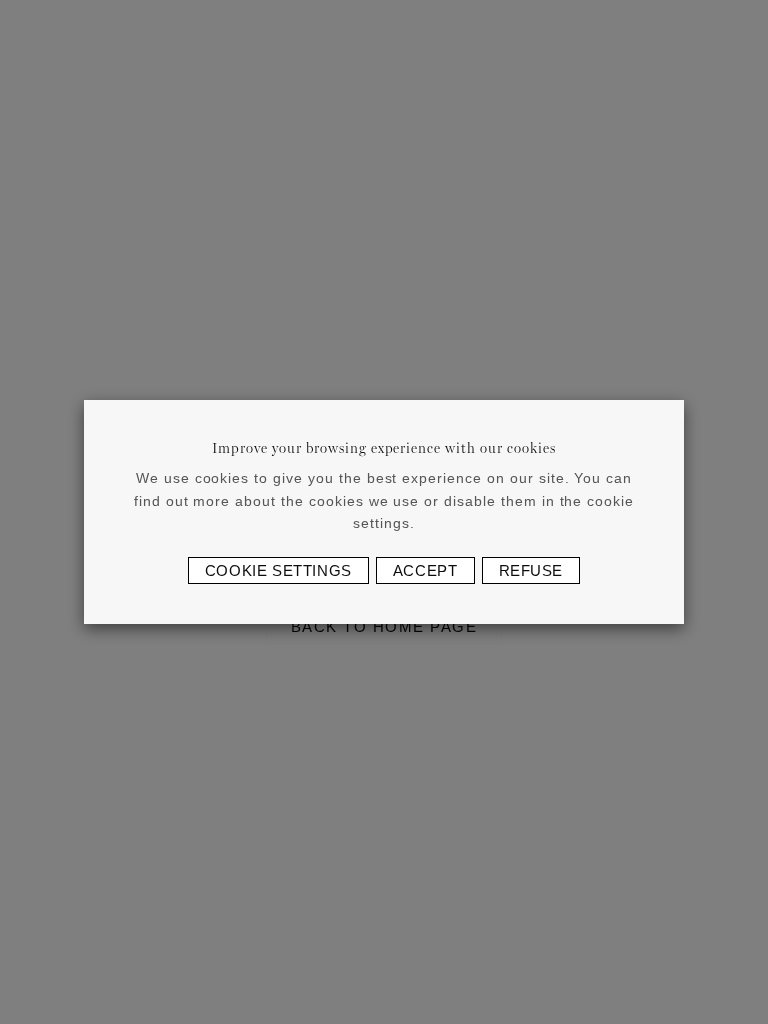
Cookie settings (278, 570)
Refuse (531, 570)
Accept (425, 570)
